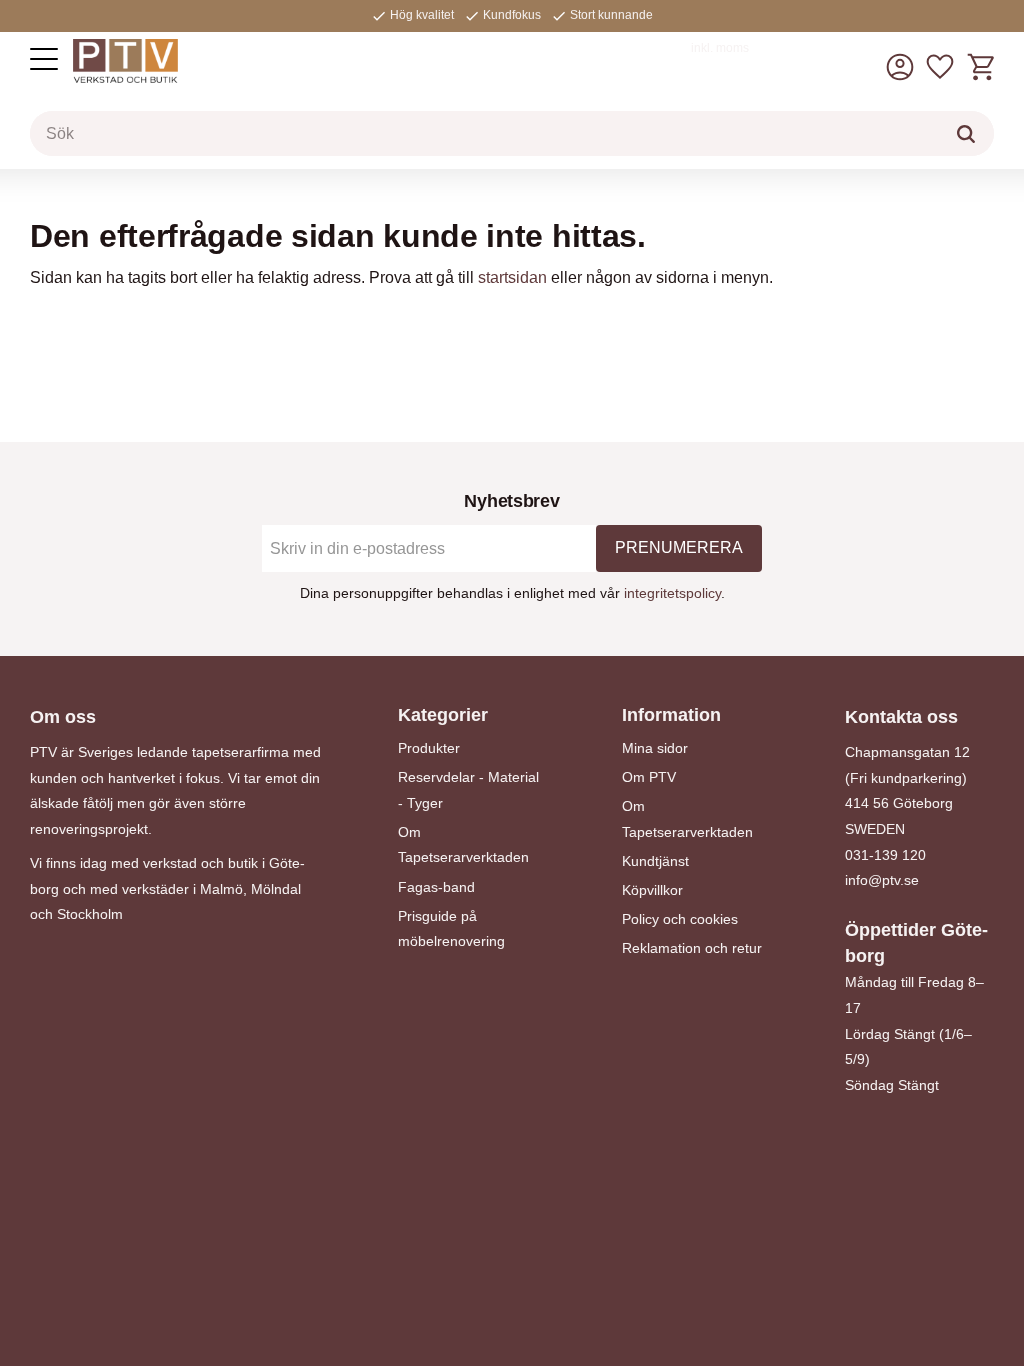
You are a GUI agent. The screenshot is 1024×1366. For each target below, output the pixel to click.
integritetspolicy (672, 593)
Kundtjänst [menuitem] (655, 861)
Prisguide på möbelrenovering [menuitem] (451, 929)
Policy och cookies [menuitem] (680, 919)
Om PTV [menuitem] (649, 777)
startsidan (512, 277)
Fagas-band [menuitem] (436, 887)
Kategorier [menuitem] (443, 715)
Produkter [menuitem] (429, 748)
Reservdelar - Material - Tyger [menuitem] (468, 790)
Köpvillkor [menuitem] (652, 890)
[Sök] (966, 134)
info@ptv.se (882, 880)
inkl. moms (720, 48)
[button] (44, 59)
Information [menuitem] (671, 715)
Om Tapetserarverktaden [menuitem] (463, 845)
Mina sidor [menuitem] (655, 748)
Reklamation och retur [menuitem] (692, 948)
